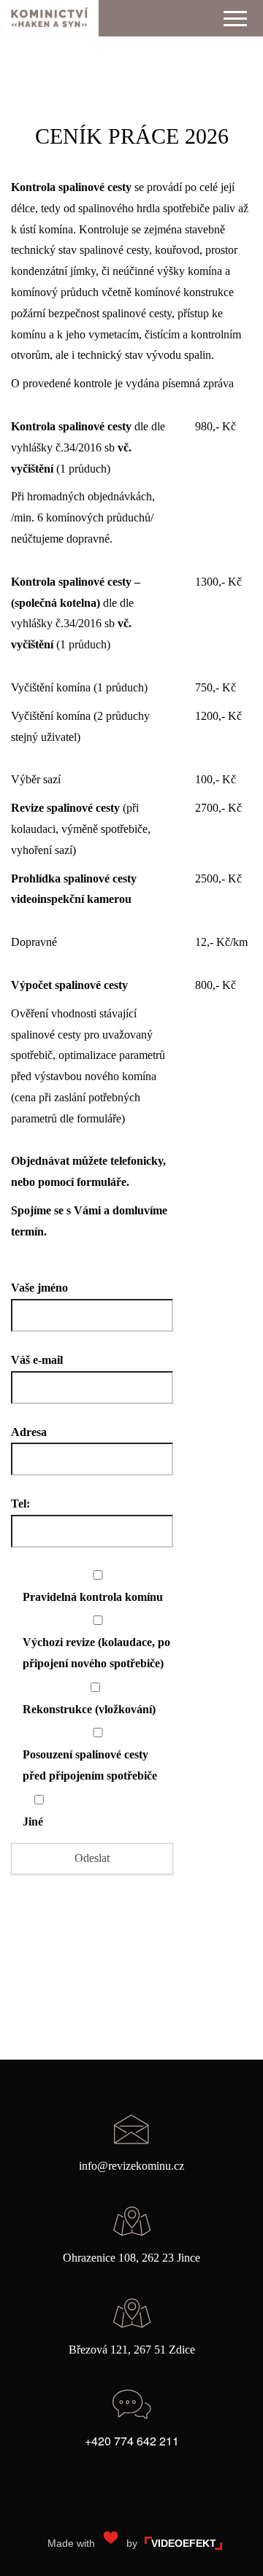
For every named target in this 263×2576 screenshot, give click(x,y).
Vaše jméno (39, 1288)
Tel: (20, 1504)
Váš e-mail (37, 1360)
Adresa (29, 1432)
